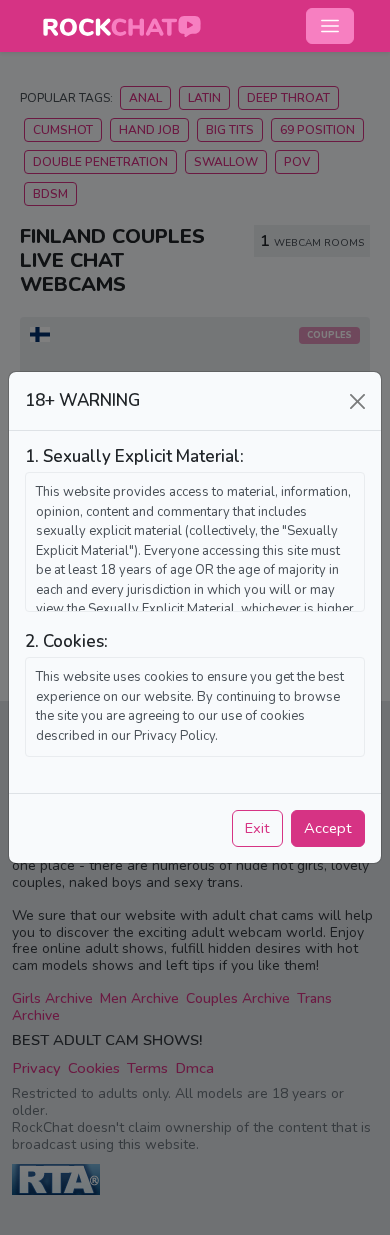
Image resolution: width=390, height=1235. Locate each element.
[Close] (357, 401)
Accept (328, 828)
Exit (257, 828)
